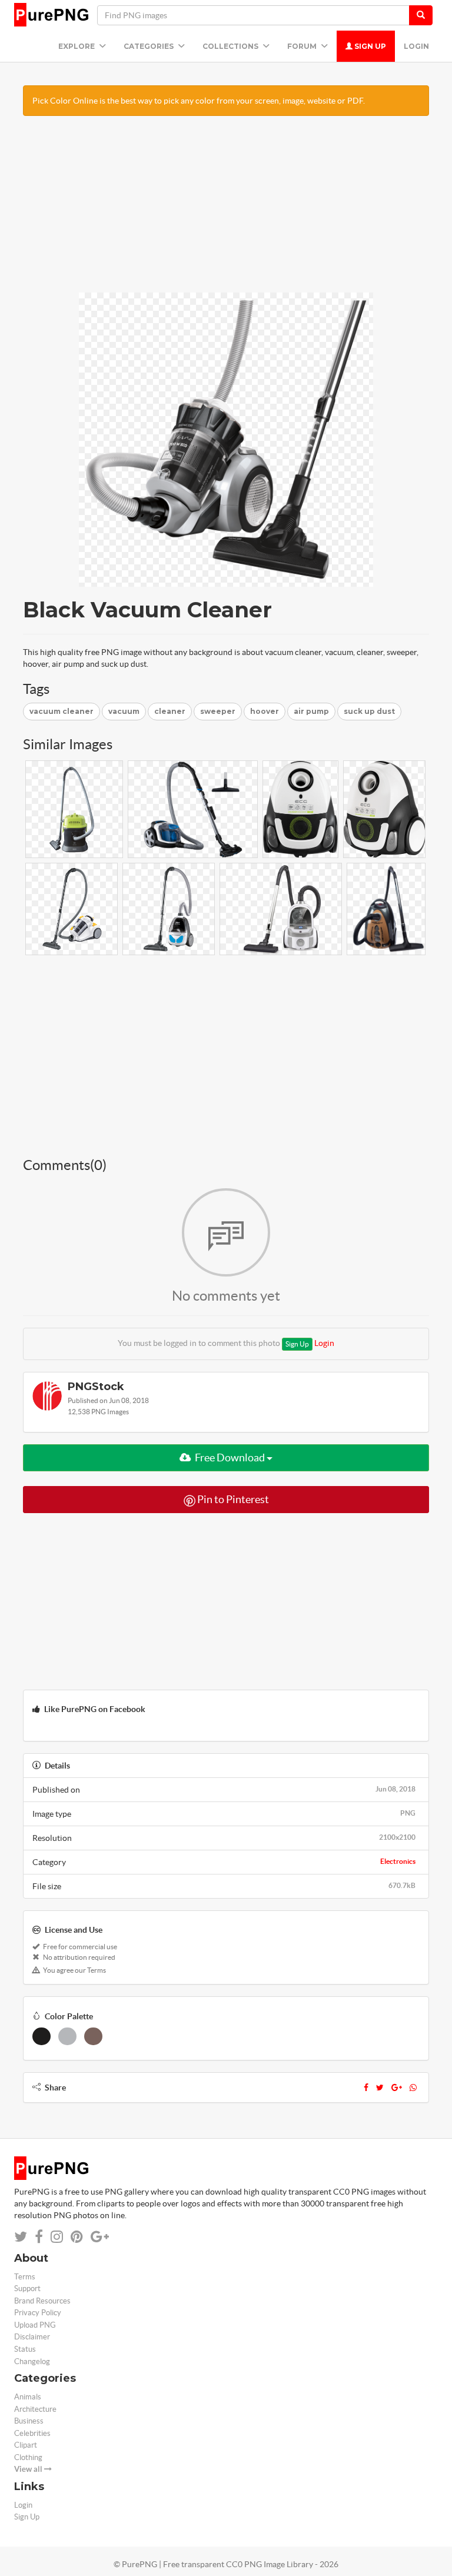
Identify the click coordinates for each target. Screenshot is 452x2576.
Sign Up (369, 46)
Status (25, 2349)
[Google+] (397, 2088)
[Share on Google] (100, 2237)
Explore (77, 46)
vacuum (124, 711)
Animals (28, 2397)
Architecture (35, 2409)
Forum (303, 46)
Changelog (32, 2361)
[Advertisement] (226, 210)
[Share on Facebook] (39, 2237)
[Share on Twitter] (21, 2237)
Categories (149, 46)
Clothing (28, 2457)
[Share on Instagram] (57, 2237)
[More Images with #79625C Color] (93, 2036)
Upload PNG (35, 2325)
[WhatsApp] (413, 2088)
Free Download (230, 1457)
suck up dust (369, 711)
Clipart (26, 2445)
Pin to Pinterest (232, 1499)
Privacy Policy (38, 2313)
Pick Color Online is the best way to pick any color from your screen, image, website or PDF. (199, 101)
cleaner (170, 711)
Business (29, 2421)
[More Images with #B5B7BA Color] (67, 2036)
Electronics (398, 1861)
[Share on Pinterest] (77, 2237)
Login (416, 46)
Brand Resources (42, 2301)
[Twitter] (380, 2088)
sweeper (218, 711)
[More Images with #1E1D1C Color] (41, 2036)
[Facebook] (366, 2088)
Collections (231, 46)
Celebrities (32, 2433)
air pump (311, 711)
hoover (265, 711)
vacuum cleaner (62, 711)
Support (27, 2289)
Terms (25, 2277)
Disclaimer (32, 2337)
